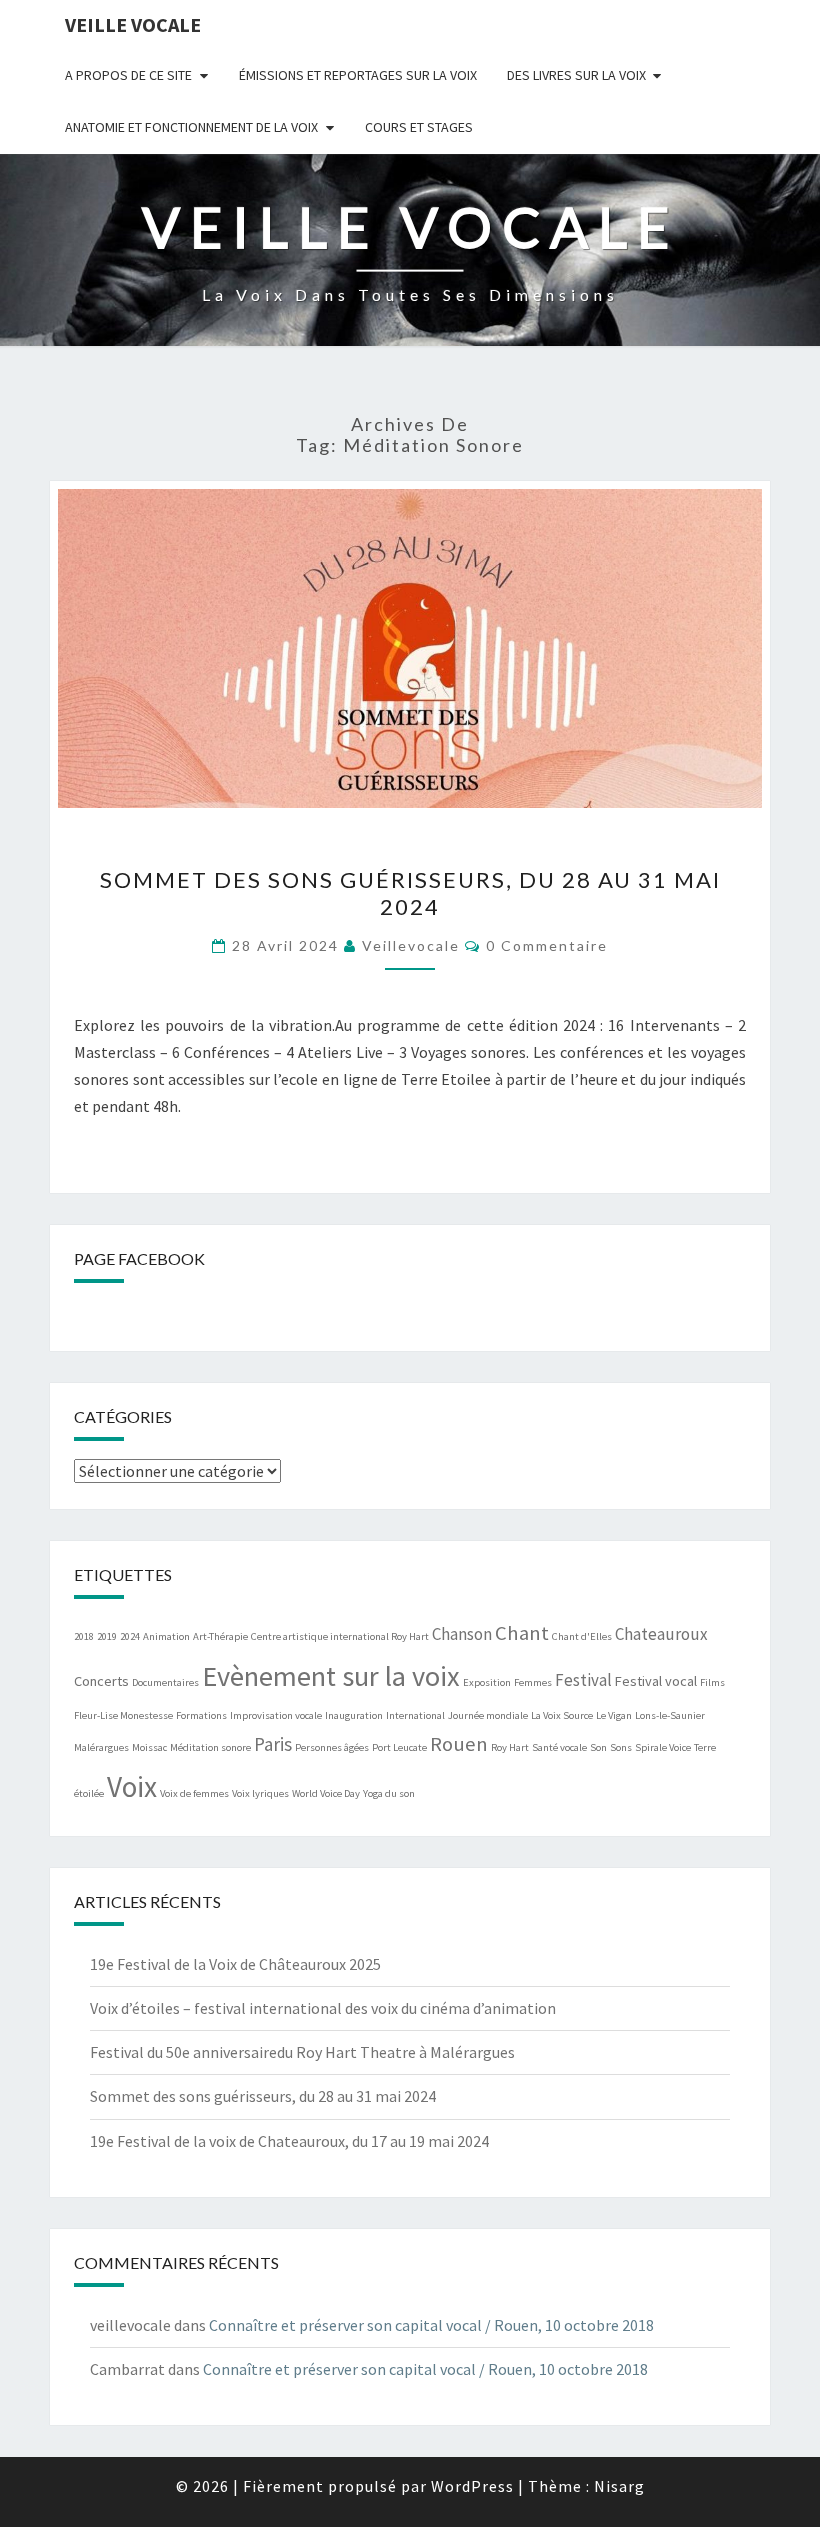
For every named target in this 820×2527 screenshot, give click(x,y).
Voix (132, 1786)
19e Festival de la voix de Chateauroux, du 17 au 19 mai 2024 (289, 2141)
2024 (130, 1636)
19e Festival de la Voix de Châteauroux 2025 (235, 1964)
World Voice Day (326, 1793)
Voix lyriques (260, 1793)
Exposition (487, 1682)
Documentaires (165, 1682)
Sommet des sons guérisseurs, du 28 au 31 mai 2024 (410, 892)
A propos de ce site (128, 75)
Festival (583, 1680)
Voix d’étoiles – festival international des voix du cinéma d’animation (323, 2008)
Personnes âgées (332, 1747)
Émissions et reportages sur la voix (358, 75)
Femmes (533, 1682)
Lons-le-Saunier (670, 1715)
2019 (107, 1636)
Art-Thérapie (220, 1636)
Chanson (462, 1634)
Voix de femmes (194, 1793)
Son (598, 1747)
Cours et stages (419, 127)
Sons (621, 1747)
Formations (201, 1715)
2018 (84, 1636)
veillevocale (411, 945)
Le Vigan (614, 1715)
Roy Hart (510, 1747)
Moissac (149, 1747)
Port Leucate (399, 1747)
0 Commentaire (547, 945)
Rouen (459, 1744)
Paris (273, 1744)
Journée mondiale (488, 1715)
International (415, 1715)
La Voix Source (562, 1715)
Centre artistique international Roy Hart (340, 1636)
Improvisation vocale (276, 1715)
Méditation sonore (210, 1747)
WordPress (472, 2486)
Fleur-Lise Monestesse (123, 1715)
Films (712, 1682)
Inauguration (354, 1715)
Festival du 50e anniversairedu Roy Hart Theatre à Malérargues (302, 2052)
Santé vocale (559, 1747)
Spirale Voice (663, 1747)
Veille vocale (133, 24)
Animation (166, 1636)
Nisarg (619, 2486)
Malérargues (101, 1747)
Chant (522, 1633)
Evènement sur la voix (331, 1676)
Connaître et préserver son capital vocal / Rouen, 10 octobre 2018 (431, 2325)
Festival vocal (656, 1681)
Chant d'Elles (582, 1636)
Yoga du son (389, 1793)
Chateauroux (661, 1634)
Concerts (101, 1681)
